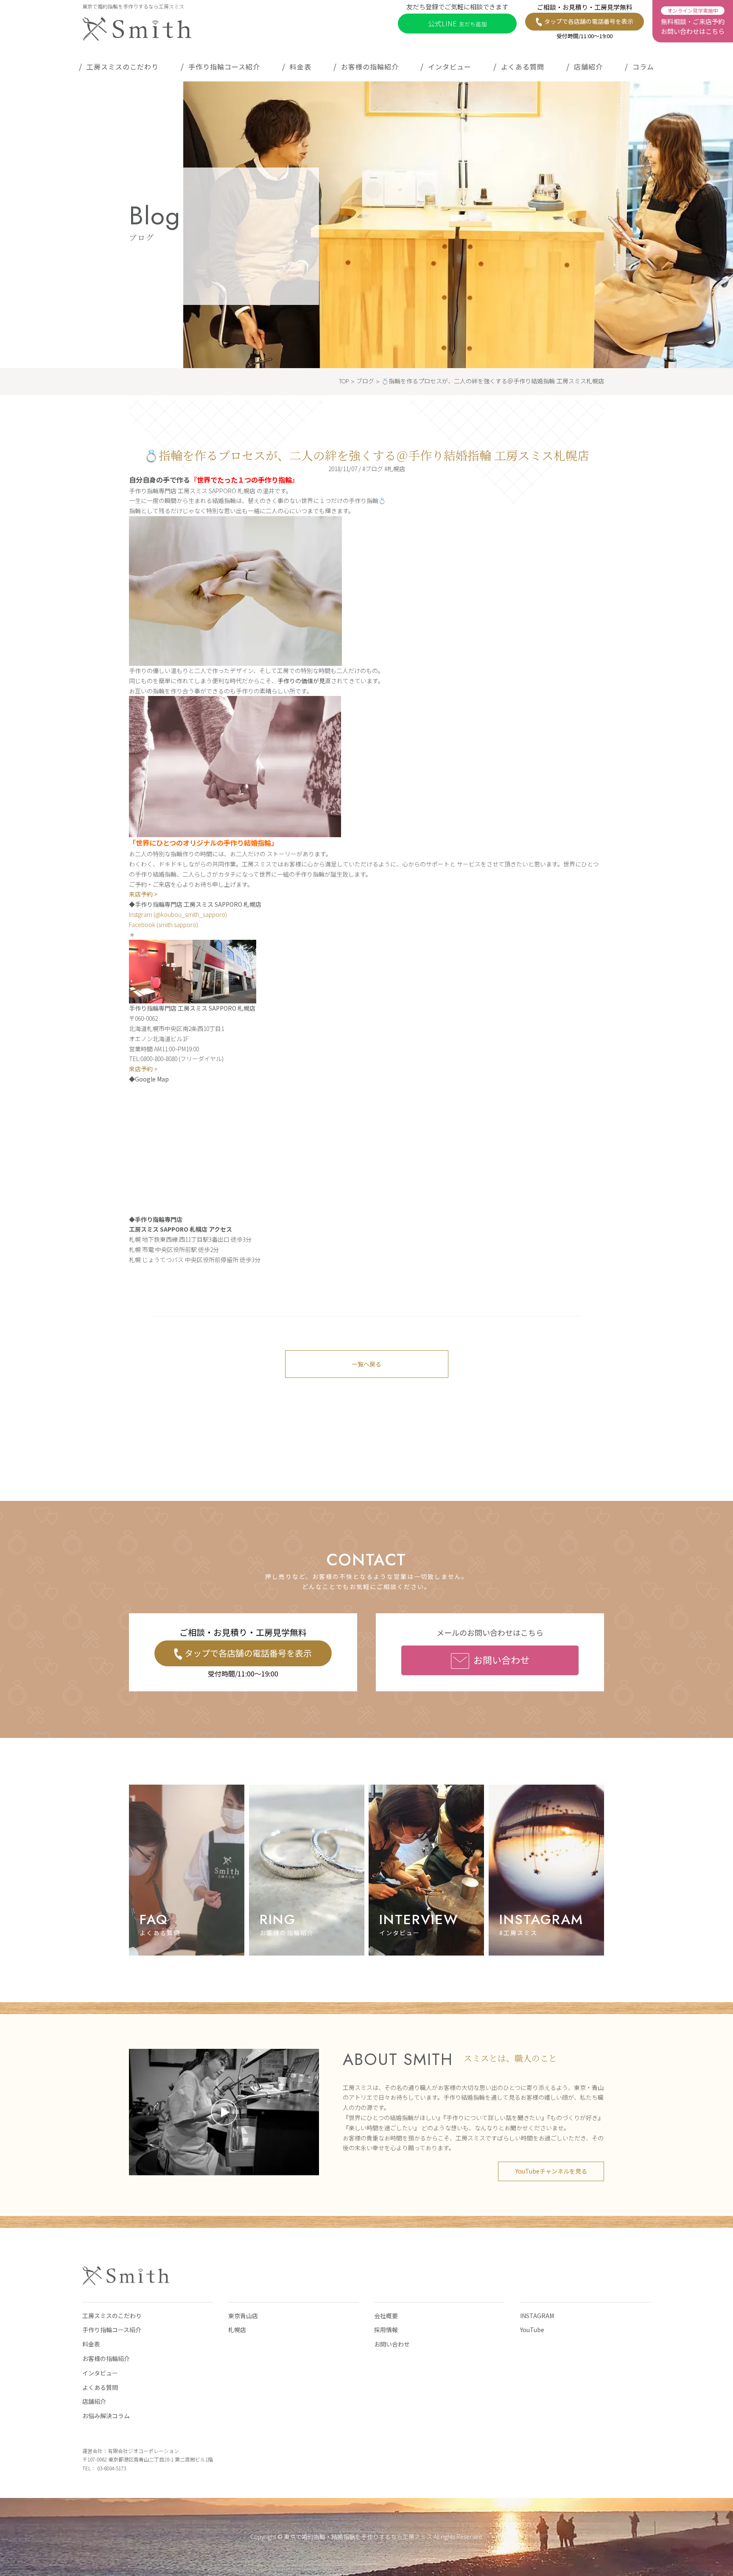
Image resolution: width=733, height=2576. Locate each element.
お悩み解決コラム (106, 2416)
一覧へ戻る (366, 1364)
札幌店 (237, 2330)
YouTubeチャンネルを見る (551, 2171)
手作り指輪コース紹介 (224, 67)
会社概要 (386, 2316)
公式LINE (457, 23)
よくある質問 (523, 67)
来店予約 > (143, 894)
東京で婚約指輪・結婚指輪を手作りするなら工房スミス (358, 2537)
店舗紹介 (588, 67)
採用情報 (386, 2330)
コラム (643, 67)
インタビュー (450, 67)
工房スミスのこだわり (123, 67)
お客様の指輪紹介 (370, 67)
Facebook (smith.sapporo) (164, 925)
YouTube (532, 2330)
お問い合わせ (501, 1660)
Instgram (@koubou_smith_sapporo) (178, 914)
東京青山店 (243, 2316)
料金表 (301, 67)
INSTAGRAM (537, 2316)
